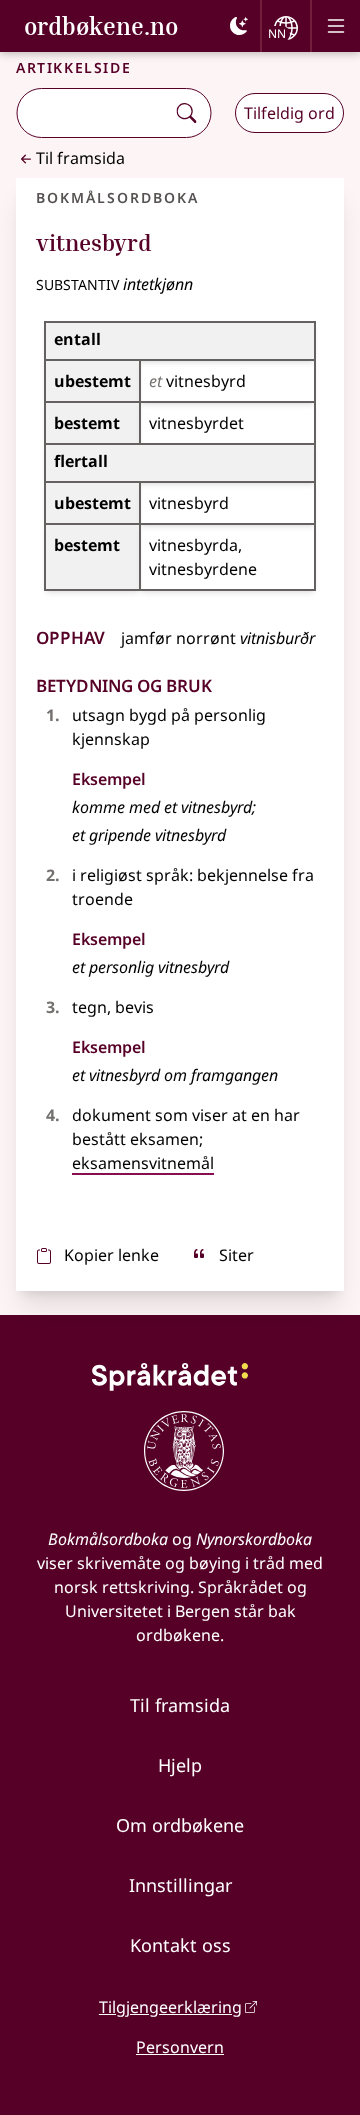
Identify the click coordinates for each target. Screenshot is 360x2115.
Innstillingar (180, 1885)
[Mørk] (239, 26)
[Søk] (186, 113)
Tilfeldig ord (289, 113)
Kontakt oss (180, 1945)
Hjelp (180, 1765)
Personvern (180, 2047)
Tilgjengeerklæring (170, 2007)
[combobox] (92, 113)
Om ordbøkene (180, 1825)
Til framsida (80, 158)
